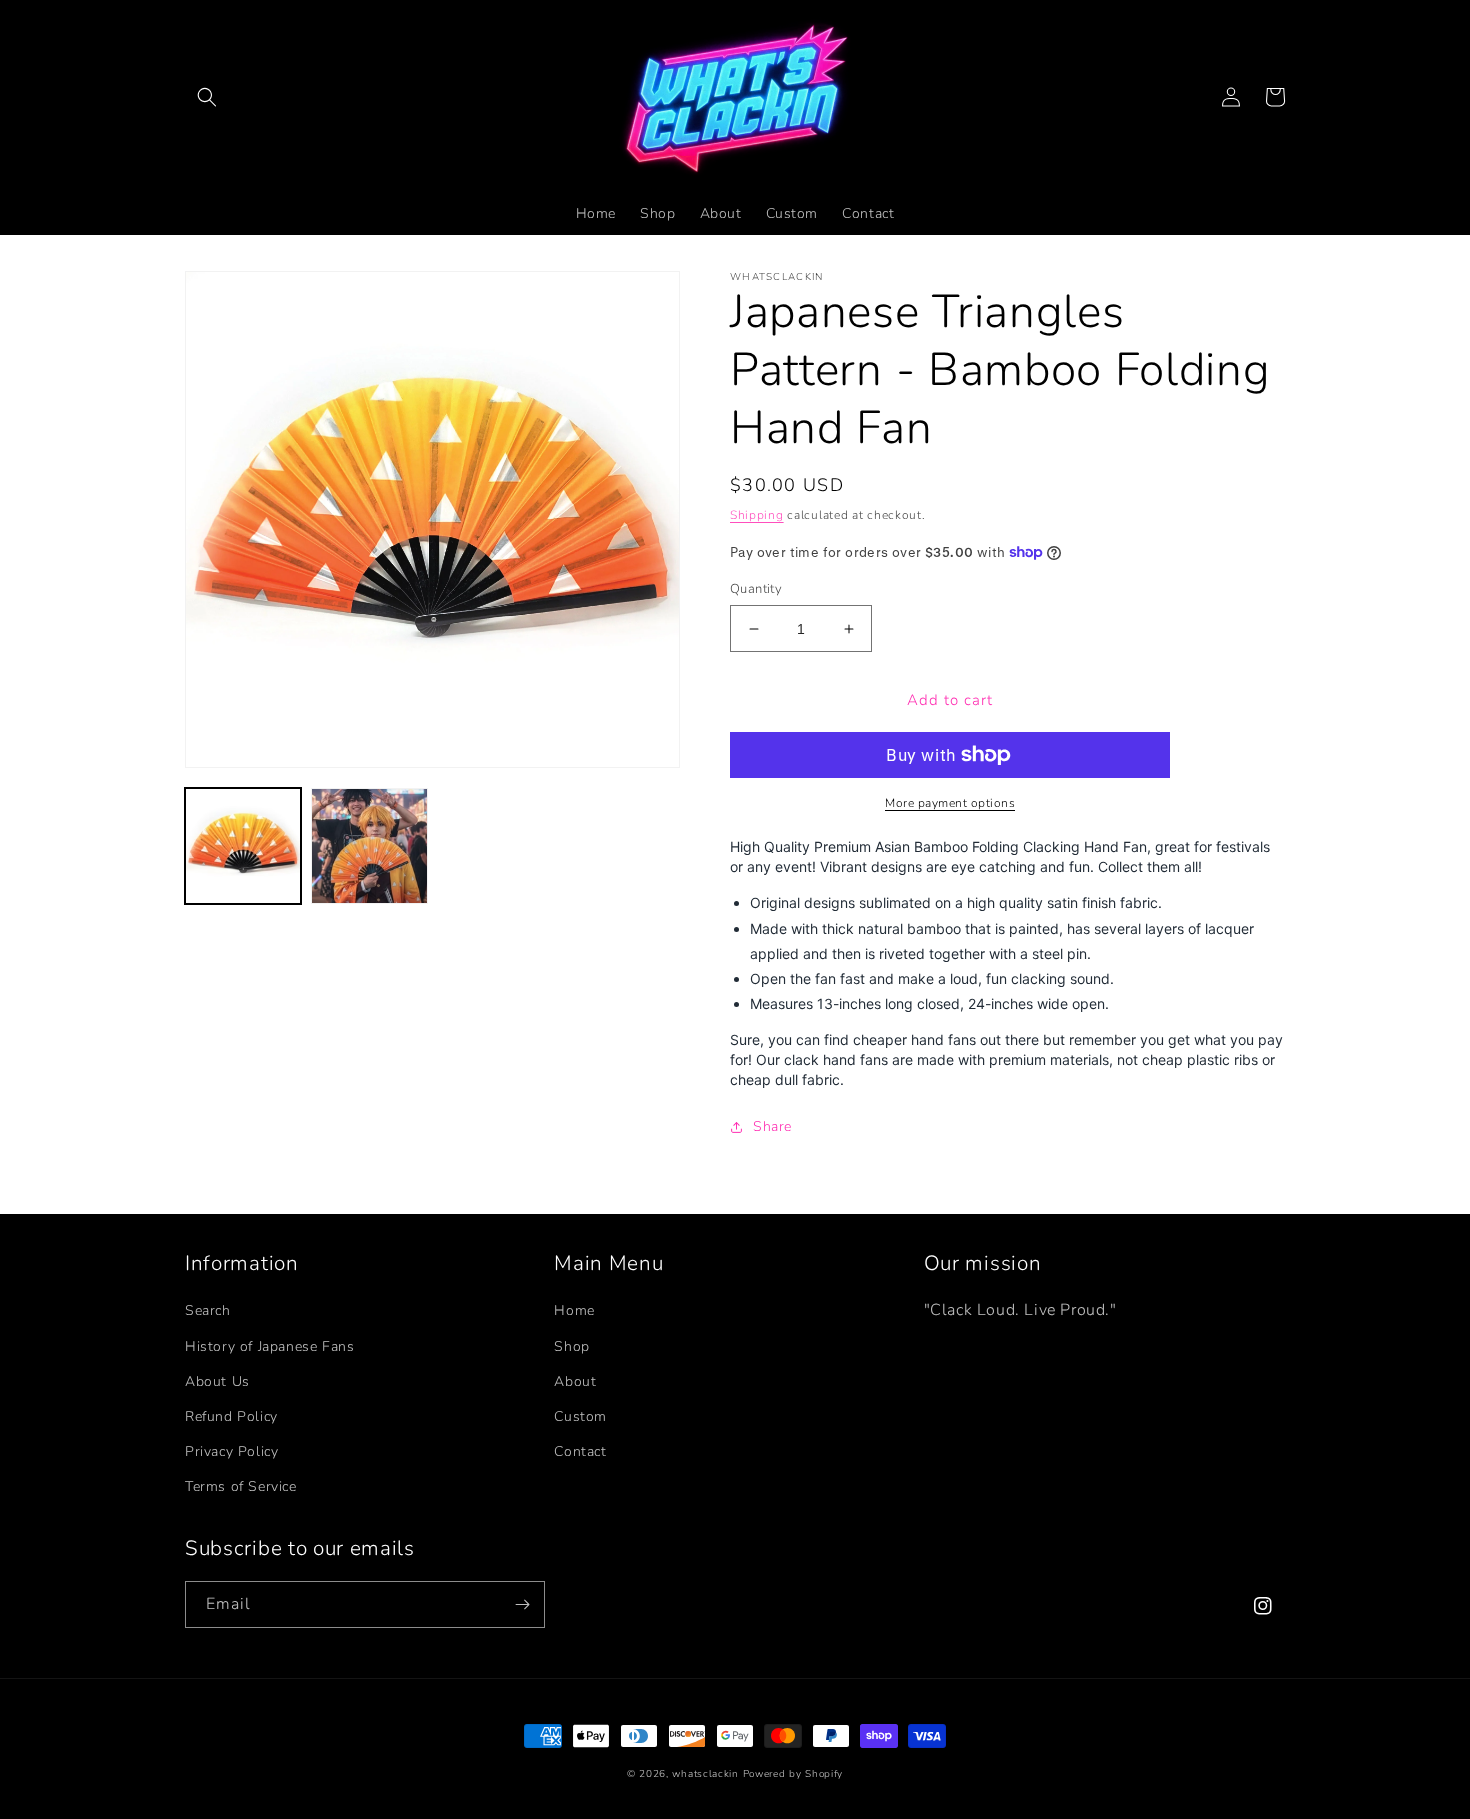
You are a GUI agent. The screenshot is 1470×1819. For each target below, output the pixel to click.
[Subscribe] (522, 1604)
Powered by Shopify (793, 1774)
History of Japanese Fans (269, 1346)
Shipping (757, 515)
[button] (207, 97)
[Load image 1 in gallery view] (243, 846)
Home (574, 1310)
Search (208, 1310)
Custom (580, 1416)
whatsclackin (705, 1774)
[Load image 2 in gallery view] (369, 846)
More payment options (950, 803)
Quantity (756, 589)
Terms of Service (241, 1486)
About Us (217, 1381)
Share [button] (772, 1126)
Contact (580, 1451)
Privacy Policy (231, 1451)
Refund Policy (231, 1416)
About (575, 1381)
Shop (571, 1346)
